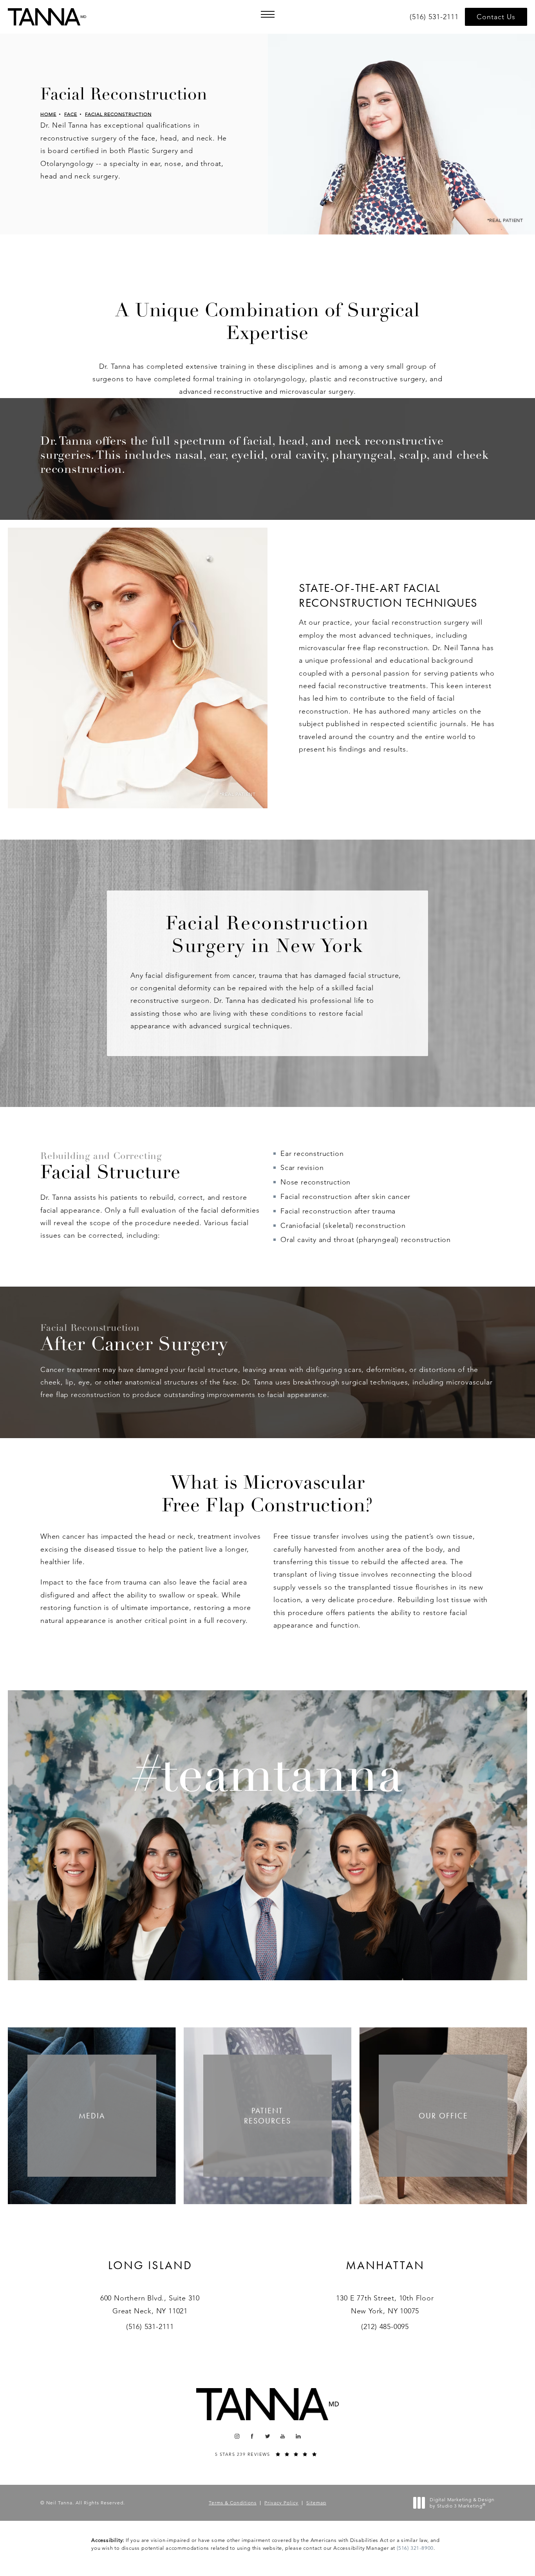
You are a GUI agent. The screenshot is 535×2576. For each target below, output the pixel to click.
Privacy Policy (281, 2503)
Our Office (443, 2116)
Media (92, 2116)
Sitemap (316, 2503)
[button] (267, 14)
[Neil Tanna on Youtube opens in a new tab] (283, 2436)
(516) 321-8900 (415, 2548)
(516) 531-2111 (150, 2327)
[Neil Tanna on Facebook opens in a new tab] (252, 2436)
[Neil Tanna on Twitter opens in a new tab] (268, 2436)
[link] (435, 17)
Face (71, 114)
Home (48, 114)
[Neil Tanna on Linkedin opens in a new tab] (298, 2436)
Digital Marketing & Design (462, 2503)
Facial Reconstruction (118, 114)
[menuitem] (237, 2436)
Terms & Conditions (233, 2503)
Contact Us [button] (496, 17)
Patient (267, 2116)
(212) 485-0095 (385, 2327)
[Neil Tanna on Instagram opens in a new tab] (237, 2436)
